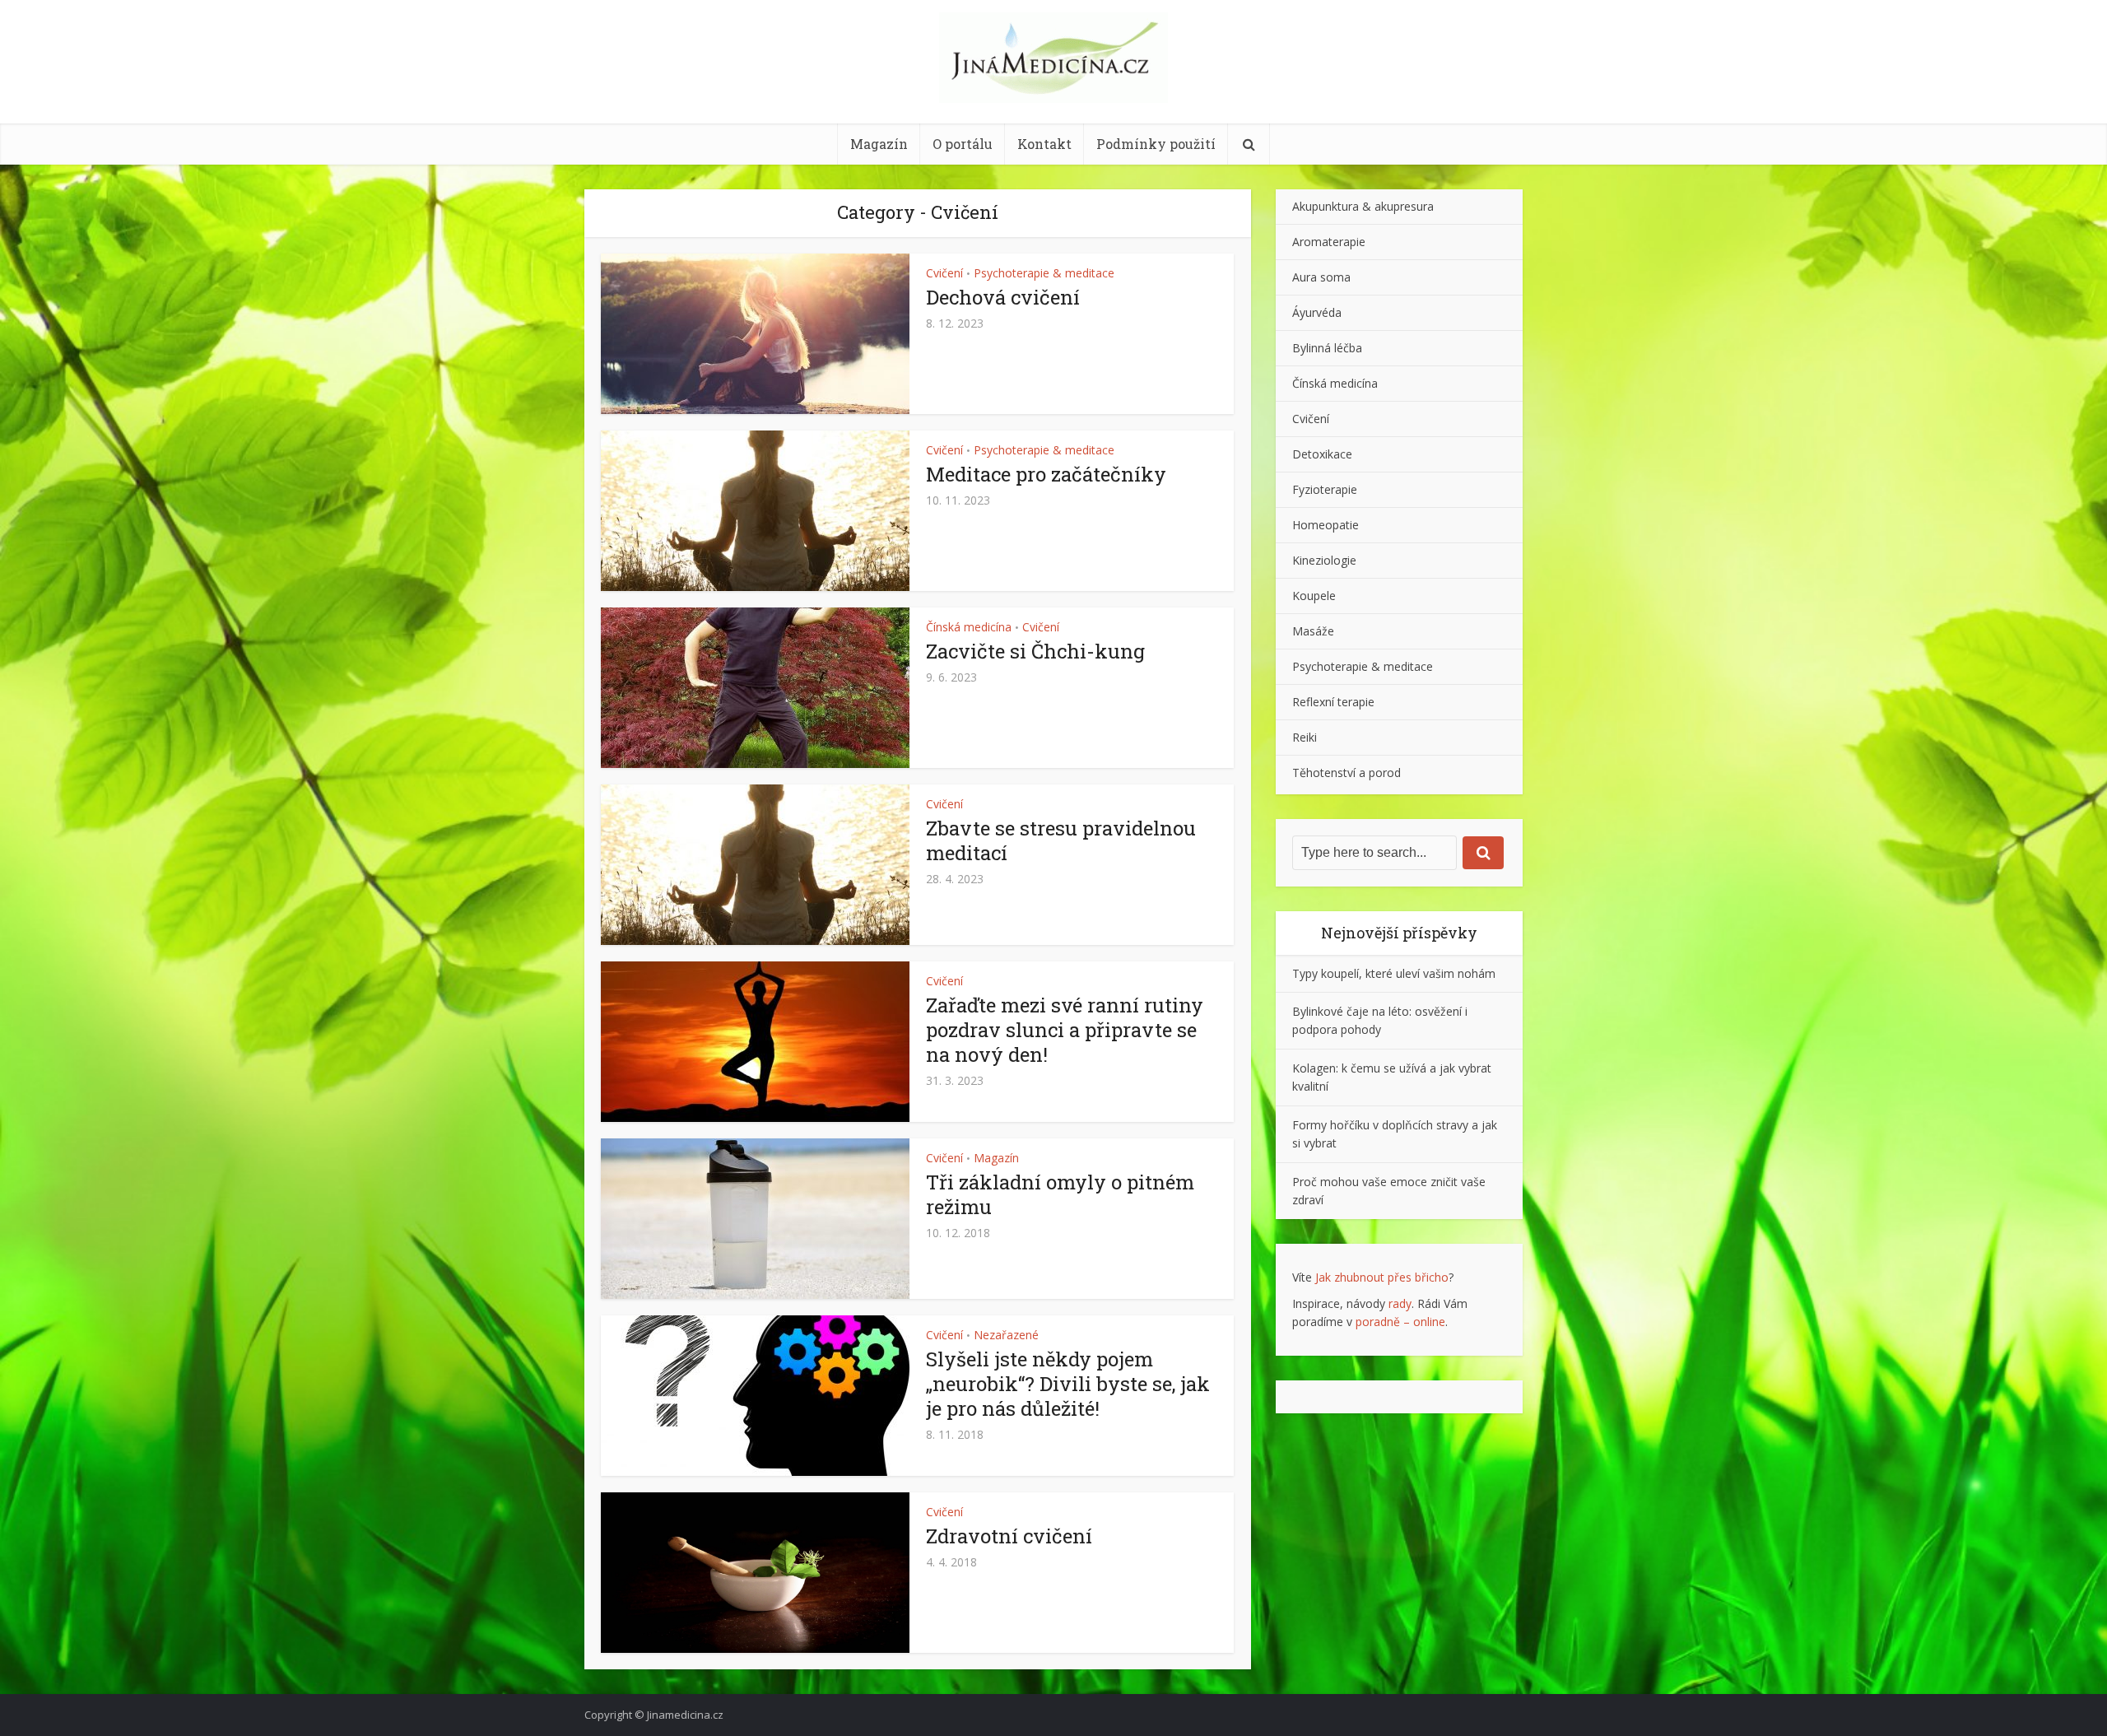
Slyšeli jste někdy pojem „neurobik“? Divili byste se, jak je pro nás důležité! (1068, 1384)
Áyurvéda (1317, 312)
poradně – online (1400, 1322)
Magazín (879, 144)
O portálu (963, 144)
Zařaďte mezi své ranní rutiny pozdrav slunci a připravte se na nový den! (1065, 1030)
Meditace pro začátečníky (1046, 474)
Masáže (1313, 631)
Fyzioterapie (1325, 489)
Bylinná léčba (1327, 348)
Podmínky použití (1156, 144)
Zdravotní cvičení (1009, 1536)
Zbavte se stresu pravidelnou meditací (1061, 840)
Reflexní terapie (1333, 702)
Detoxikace (1322, 454)
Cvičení (944, 273)
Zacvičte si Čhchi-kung (1035, 651)
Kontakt (1044, 144)
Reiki (1305, 737)
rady (1400, 1303)
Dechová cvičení (1003, 297)
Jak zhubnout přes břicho (1382, 1277)
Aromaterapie (1329, 242)
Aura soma (1321, 277)
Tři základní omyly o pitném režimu (1060, 1194)
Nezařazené (1006, 1335)
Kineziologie (1324, 560)
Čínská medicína (969, 627)
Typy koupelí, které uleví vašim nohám (1394, 973)
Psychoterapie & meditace (1044, 273)
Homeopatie (1326, 525)
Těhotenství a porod (1347, 773)
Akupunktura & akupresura (1363, 206)
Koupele (1314, 596)
